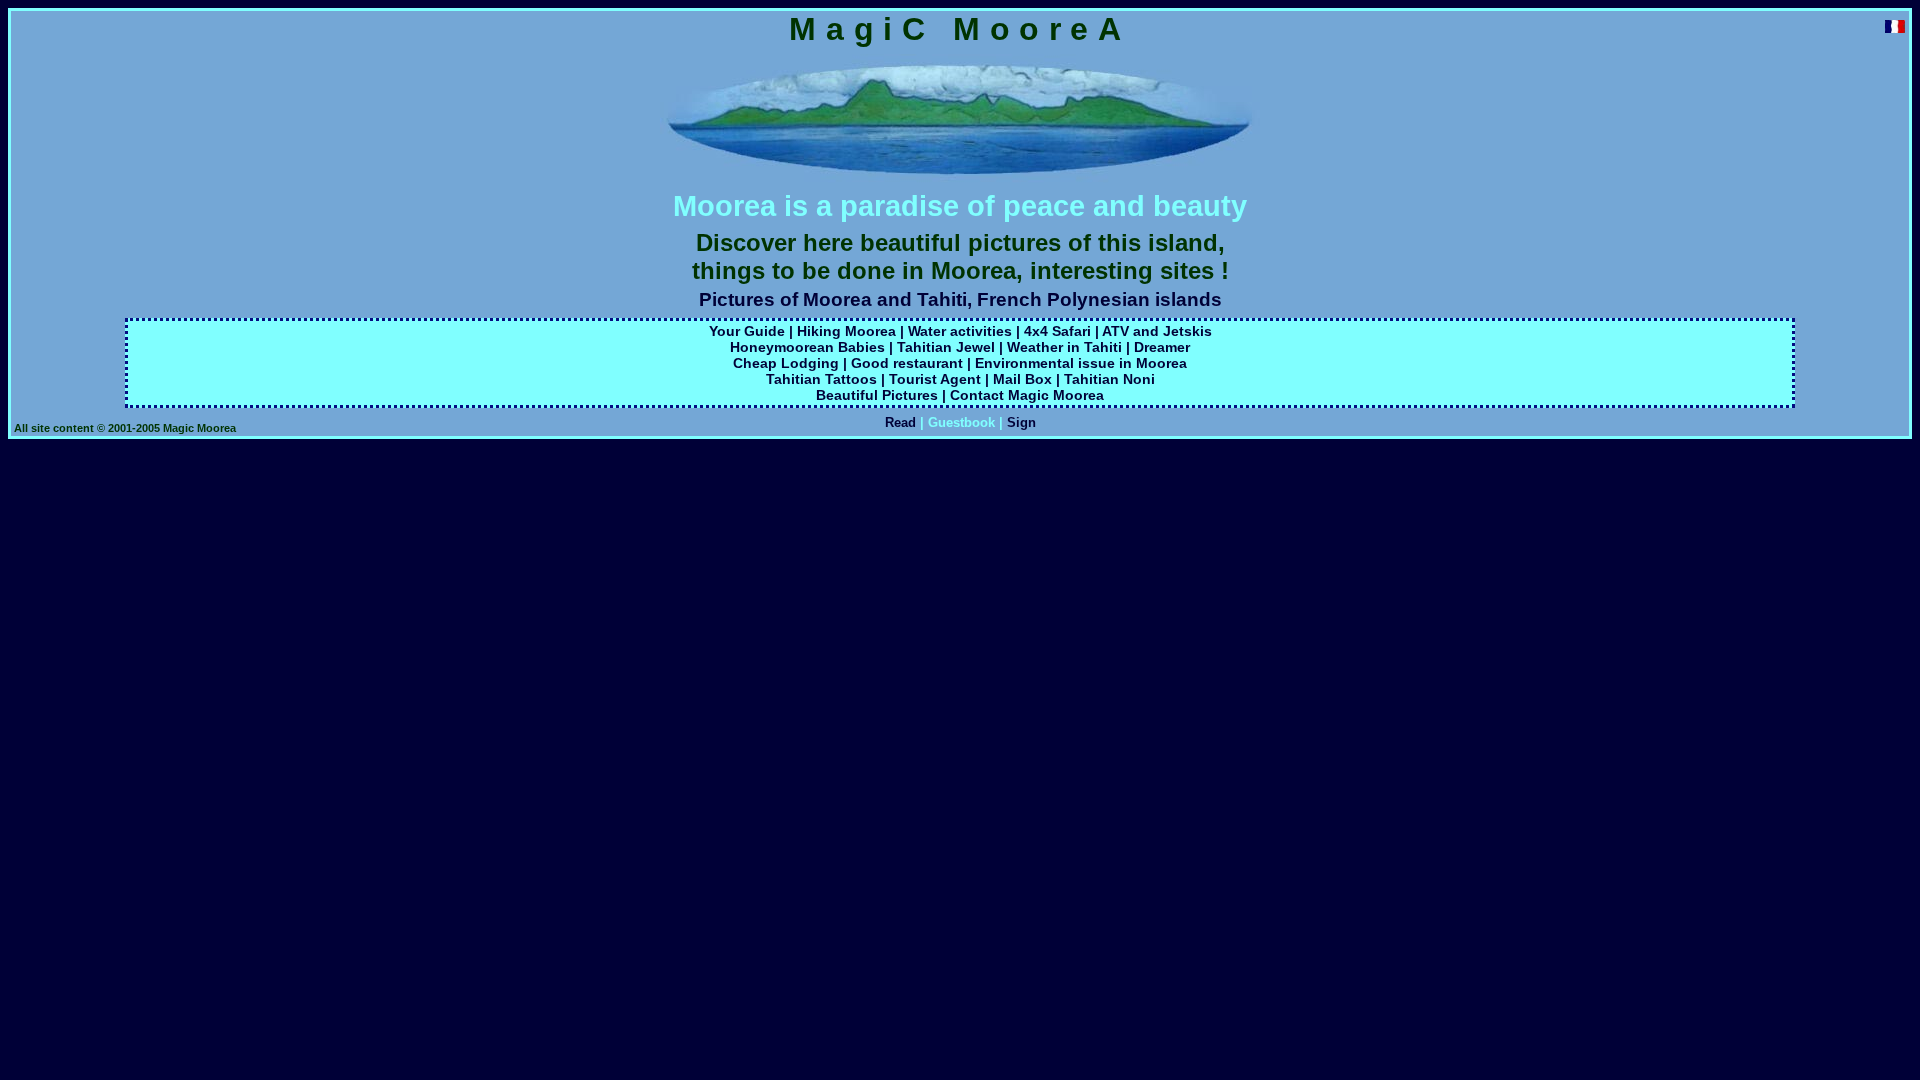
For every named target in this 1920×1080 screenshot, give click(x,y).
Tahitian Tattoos (821, 379)
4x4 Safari (1057, 331)
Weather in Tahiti (1064, 347)
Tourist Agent (935, 379)
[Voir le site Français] (1895, 27)
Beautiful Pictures (877, 395)
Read (900, 422)
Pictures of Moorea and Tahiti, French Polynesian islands (960, 299)
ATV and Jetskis (1157, 331)
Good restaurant (907, 363)
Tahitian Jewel (946, 347)
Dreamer (1162, 347)
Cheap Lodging (786, 363)
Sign (1021, 422)
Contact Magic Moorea (1027, 395)
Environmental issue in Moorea (1081, 363)
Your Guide (747, 331)
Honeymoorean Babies (807, 347)
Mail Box (1022, 379)
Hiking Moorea (846, 331)
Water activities (960, 331)
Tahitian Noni (1109, 379)
